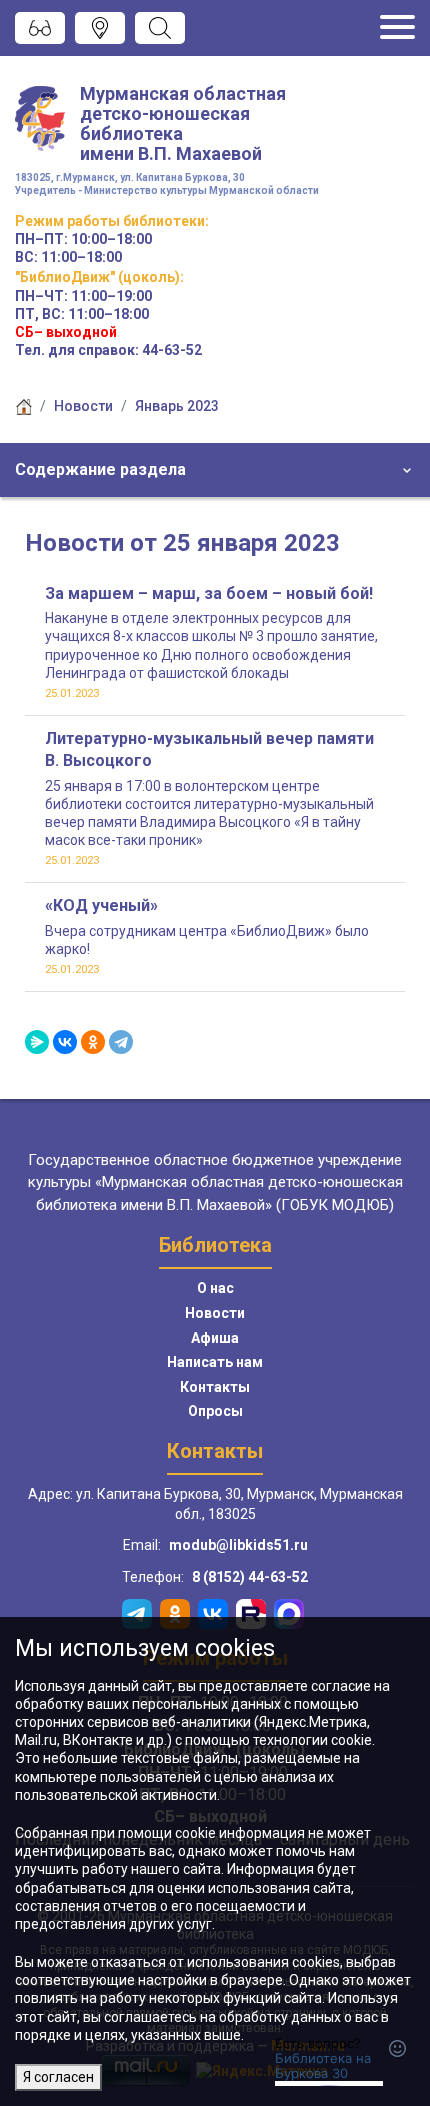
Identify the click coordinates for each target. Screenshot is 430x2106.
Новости (83, 406)
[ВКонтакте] (65, 1042)
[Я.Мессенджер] (37, 1042)
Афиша (215, 1338)
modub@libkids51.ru (238, 1545)
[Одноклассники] (93, 1042)
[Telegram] (121, 1042)
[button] (215, 470)
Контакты (215, 1387)
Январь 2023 (177, 406)
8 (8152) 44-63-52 (250, 1577)
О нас (215, 1288)
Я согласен (58, 2077)
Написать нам (215, 1362)
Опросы (215, 1411)
